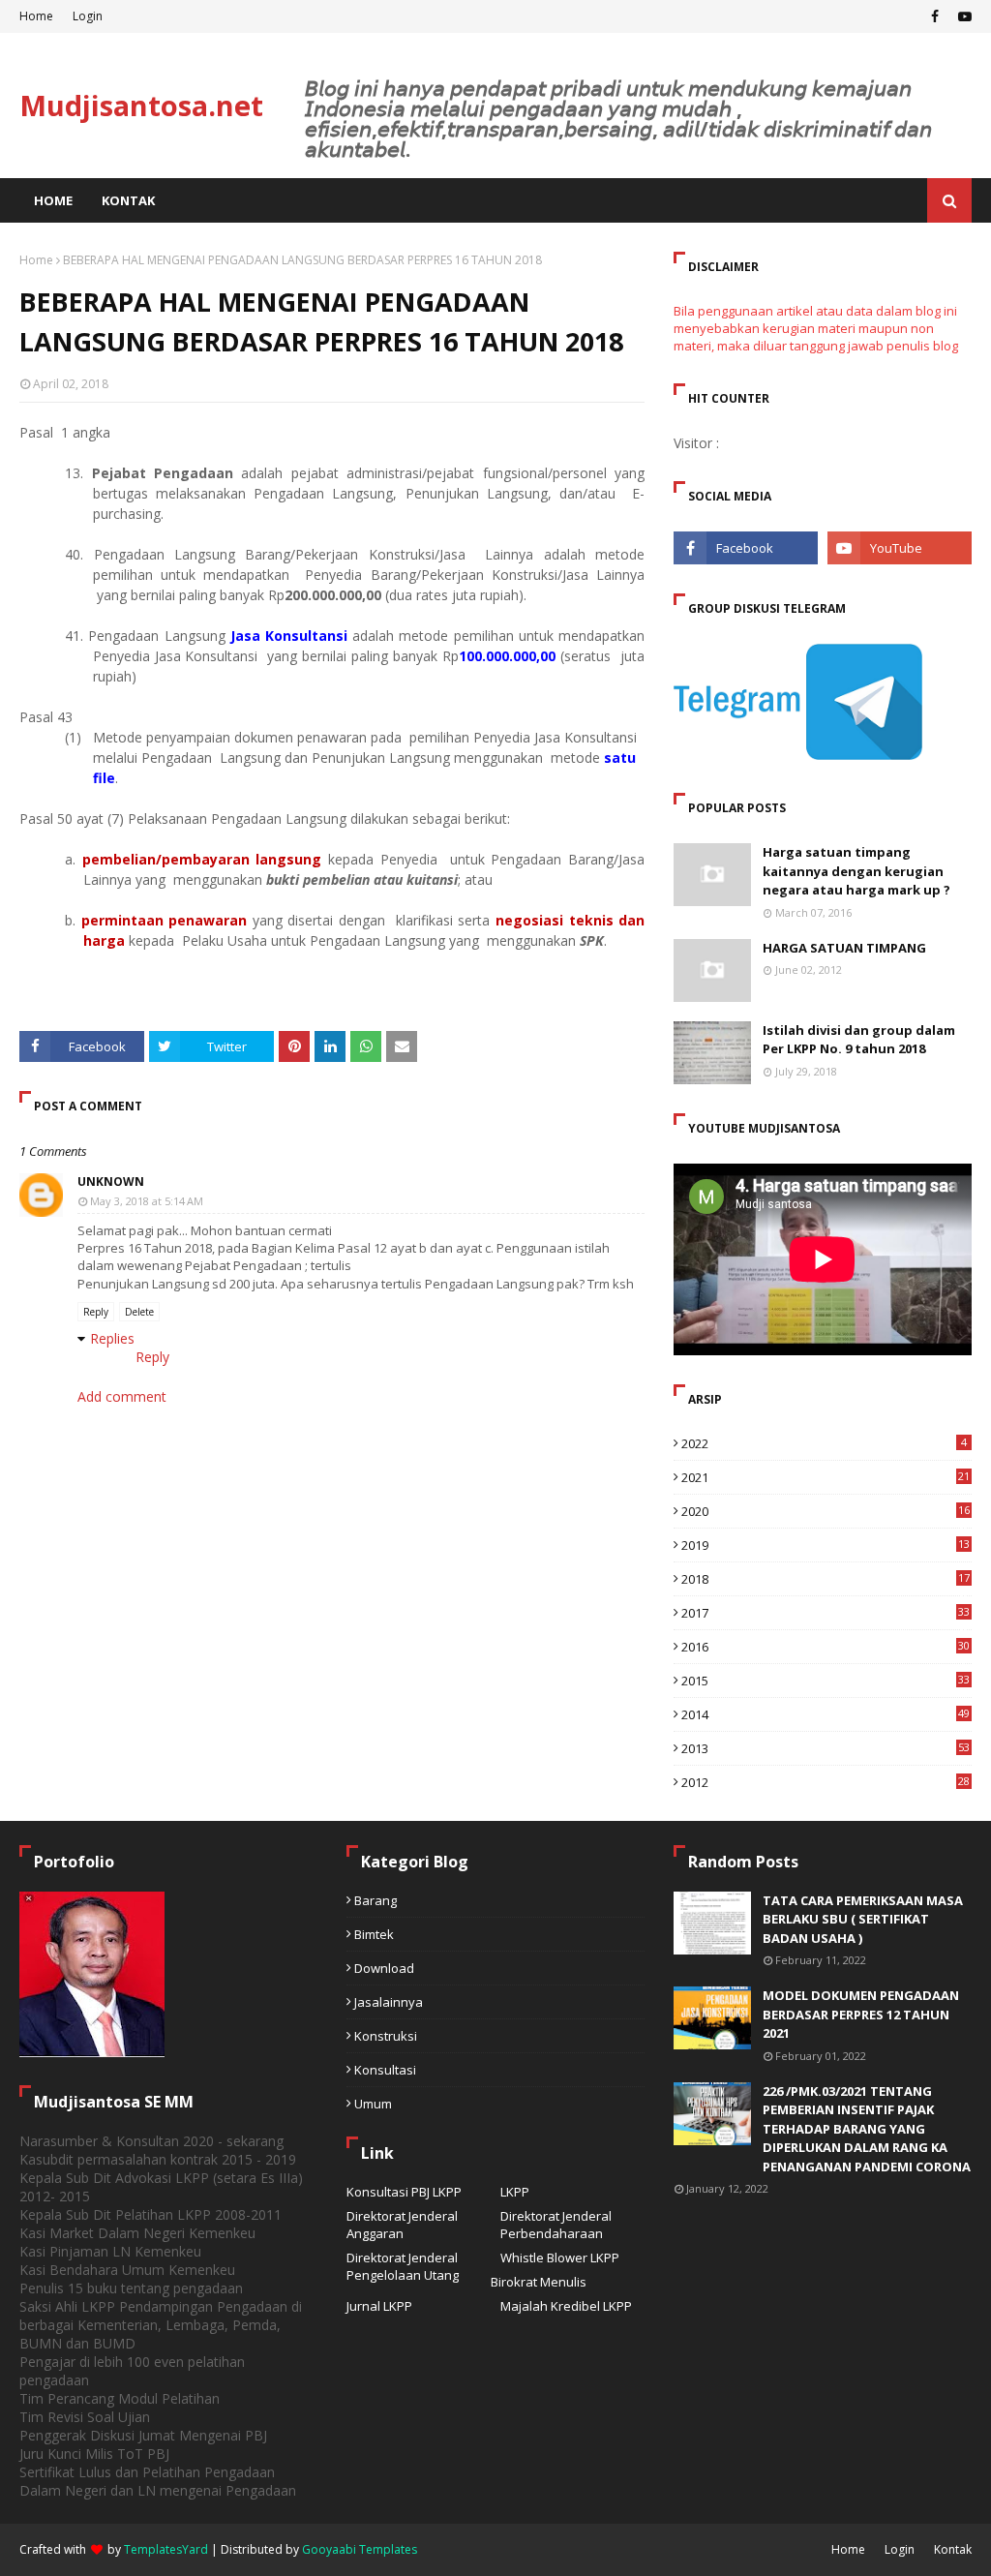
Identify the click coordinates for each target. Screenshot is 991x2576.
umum (373, 2104)
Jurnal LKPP (379, 2306)
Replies (112, 1338)
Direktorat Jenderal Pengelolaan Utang (403, 2266)
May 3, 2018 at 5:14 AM (147, 1201)
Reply (96, 1312)
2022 (824, 1443)
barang (375, 1900)
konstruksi (386, 2036)
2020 (826, 1511)
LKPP (515, 2192)
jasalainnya (389, 2002)
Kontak (953, 2549)
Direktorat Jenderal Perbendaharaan (556, 2225)
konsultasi (385, 2070)
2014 (826, 1714)
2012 (826, 1782)
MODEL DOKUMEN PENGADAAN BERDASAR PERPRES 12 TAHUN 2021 (861, 2014)
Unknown (111, 1182)
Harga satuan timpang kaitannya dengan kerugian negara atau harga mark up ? (856, 871)
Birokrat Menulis (539, 2282)
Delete (139, 1312)
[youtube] (962, 16)
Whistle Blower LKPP (560, 2258)
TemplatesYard (166, 2549)
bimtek (374, 1934)
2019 (826, 1545)
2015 (826, 1681)
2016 (826, 1647)
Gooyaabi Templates (360, 2549)
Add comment (122, 1396)
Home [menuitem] (53, 200)
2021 (826, 1477)
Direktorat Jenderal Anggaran (402, 2225)
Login (88, 16)
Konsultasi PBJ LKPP (404, 2192)
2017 (826, 1613)
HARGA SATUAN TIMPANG (844, 948)
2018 (826, 1579)
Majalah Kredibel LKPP (566, 2306)
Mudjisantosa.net (141, 105)
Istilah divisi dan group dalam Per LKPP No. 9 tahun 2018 (859, 1040)
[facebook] (935, 16)
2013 (826, 1748)
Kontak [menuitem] (128, 200)
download (384, 1968)
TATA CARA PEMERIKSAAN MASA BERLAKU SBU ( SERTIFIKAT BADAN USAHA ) (863, 1919)
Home (36, 16)
